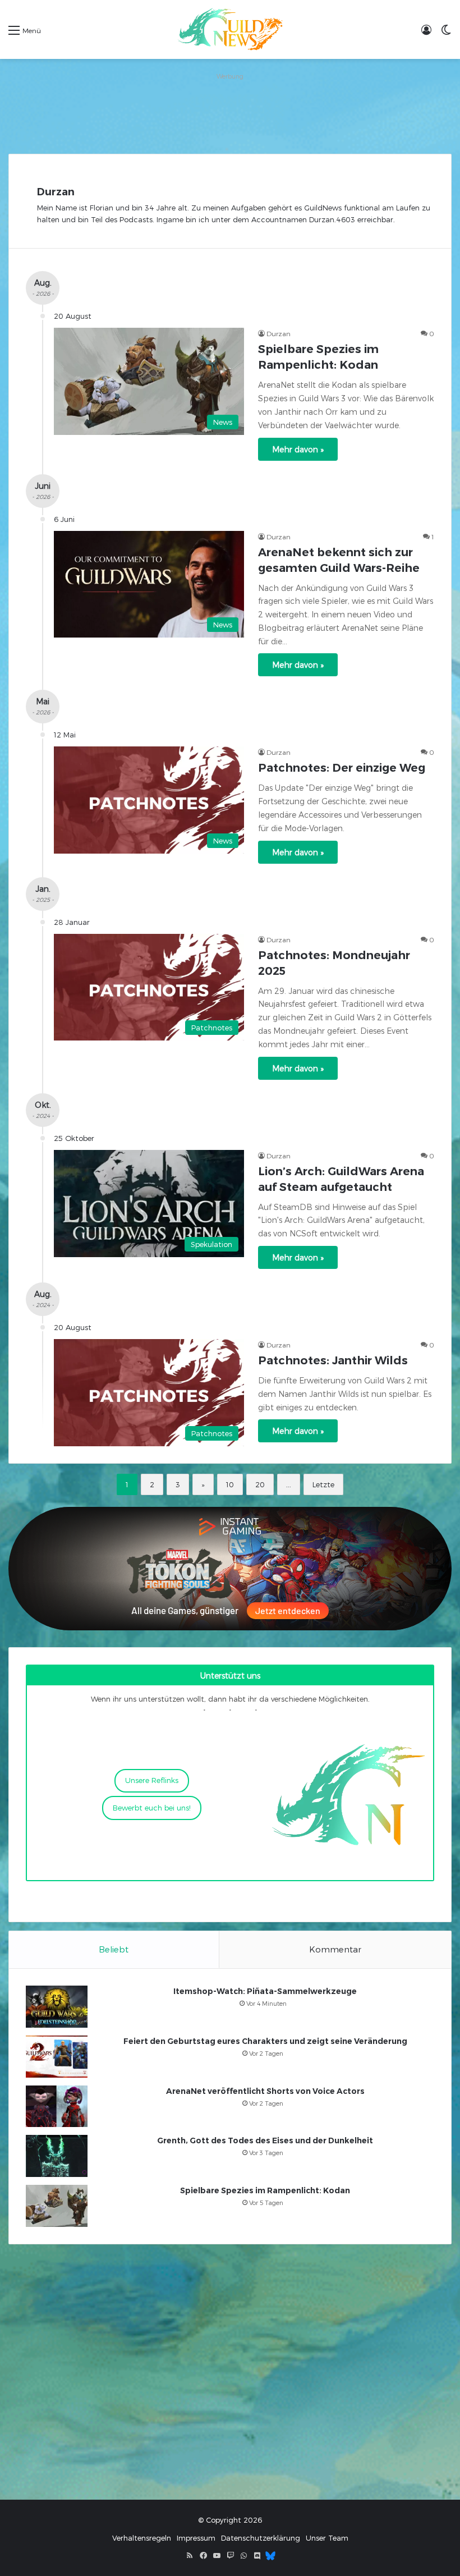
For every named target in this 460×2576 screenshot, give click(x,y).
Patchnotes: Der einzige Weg (342, 768)
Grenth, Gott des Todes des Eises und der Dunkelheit (265, 2140)
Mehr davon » (298, 449)
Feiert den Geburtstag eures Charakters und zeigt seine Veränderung (265, 2041)
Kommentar (335, 1949)
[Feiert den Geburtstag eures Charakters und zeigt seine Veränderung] (57, 2057)
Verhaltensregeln (142, 2538)
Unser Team (327, 2538)
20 (260, 1484)
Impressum (196, 2538)
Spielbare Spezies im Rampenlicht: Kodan (265, 2190)
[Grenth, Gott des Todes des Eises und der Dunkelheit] (57, 2156)
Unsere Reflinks (152, 1780)
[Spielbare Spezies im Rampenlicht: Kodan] (57, 2206)
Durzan (56, 192)
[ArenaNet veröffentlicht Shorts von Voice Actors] (57, 2106)
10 (230, 1484)
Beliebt (114, 1949)
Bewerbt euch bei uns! (152, 1808)
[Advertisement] (230, 109)
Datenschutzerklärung (261, 2538)
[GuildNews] (230, 29)
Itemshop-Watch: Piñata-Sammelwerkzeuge (265, 1991)
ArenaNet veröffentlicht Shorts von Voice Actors (265, 2091)
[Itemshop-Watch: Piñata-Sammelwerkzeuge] (57, 2007)
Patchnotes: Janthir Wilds (333, 1360)
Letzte (323, 1484)
